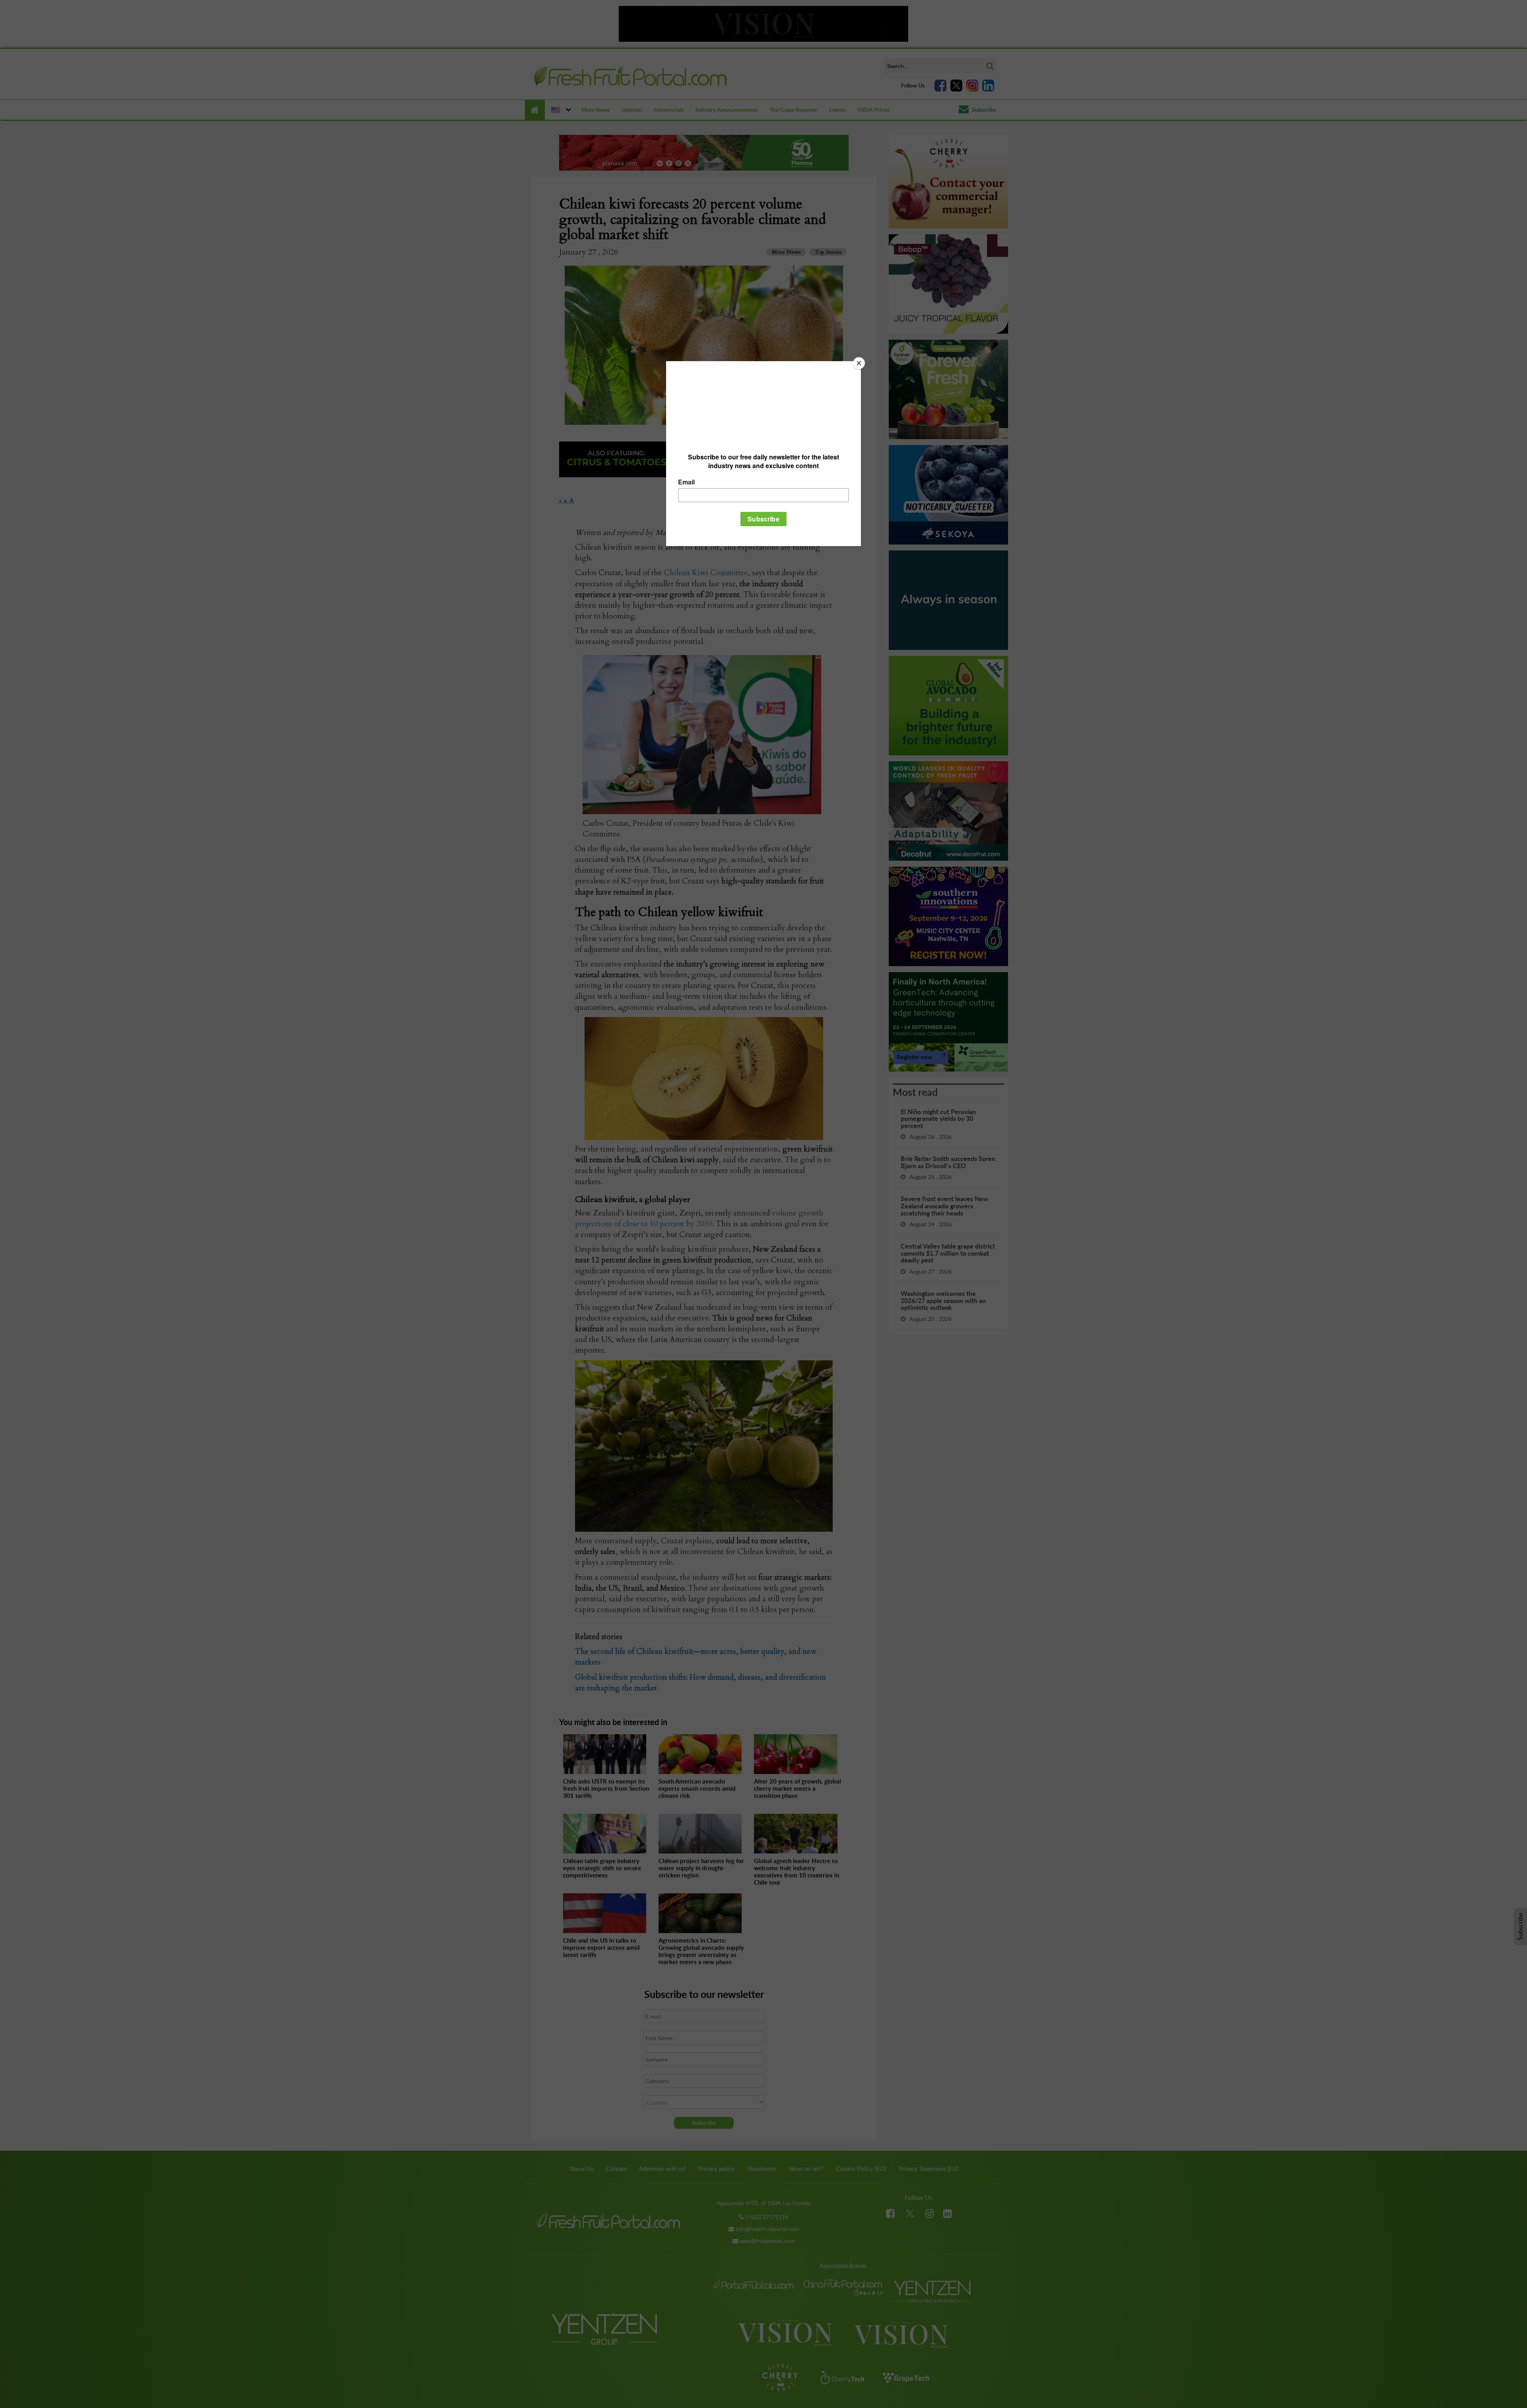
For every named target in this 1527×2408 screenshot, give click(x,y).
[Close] (859, 363)
